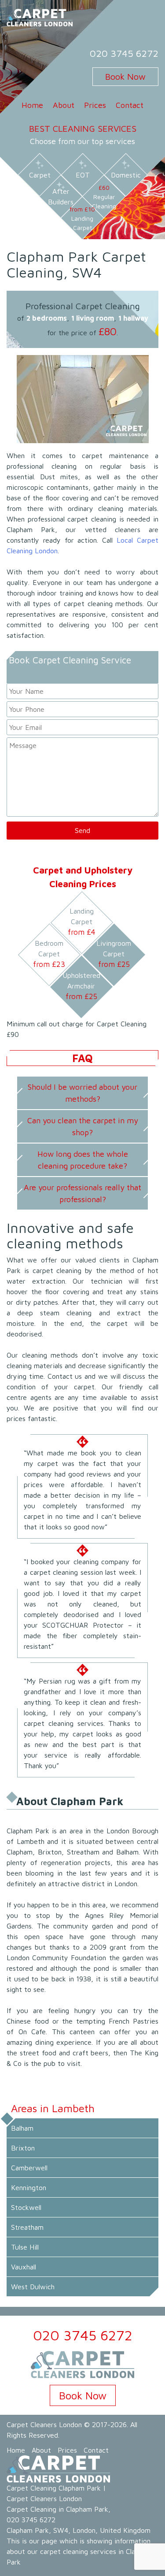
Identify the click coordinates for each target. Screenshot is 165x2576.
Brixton (23, 2148)
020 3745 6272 (124, 53)
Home (32, 105)
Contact (130, 105)
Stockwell (26, 2207)
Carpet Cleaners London (44, 2424)
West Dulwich (33, 2287)
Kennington (29, 2187)
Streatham (27, 2227)
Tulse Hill (25, 2247)
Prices (95, 105)
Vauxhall (24, 2267)
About (64, 105)
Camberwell (29, 2168)
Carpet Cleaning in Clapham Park (57, 2509)
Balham (22, 2128)
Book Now (125, 76)
